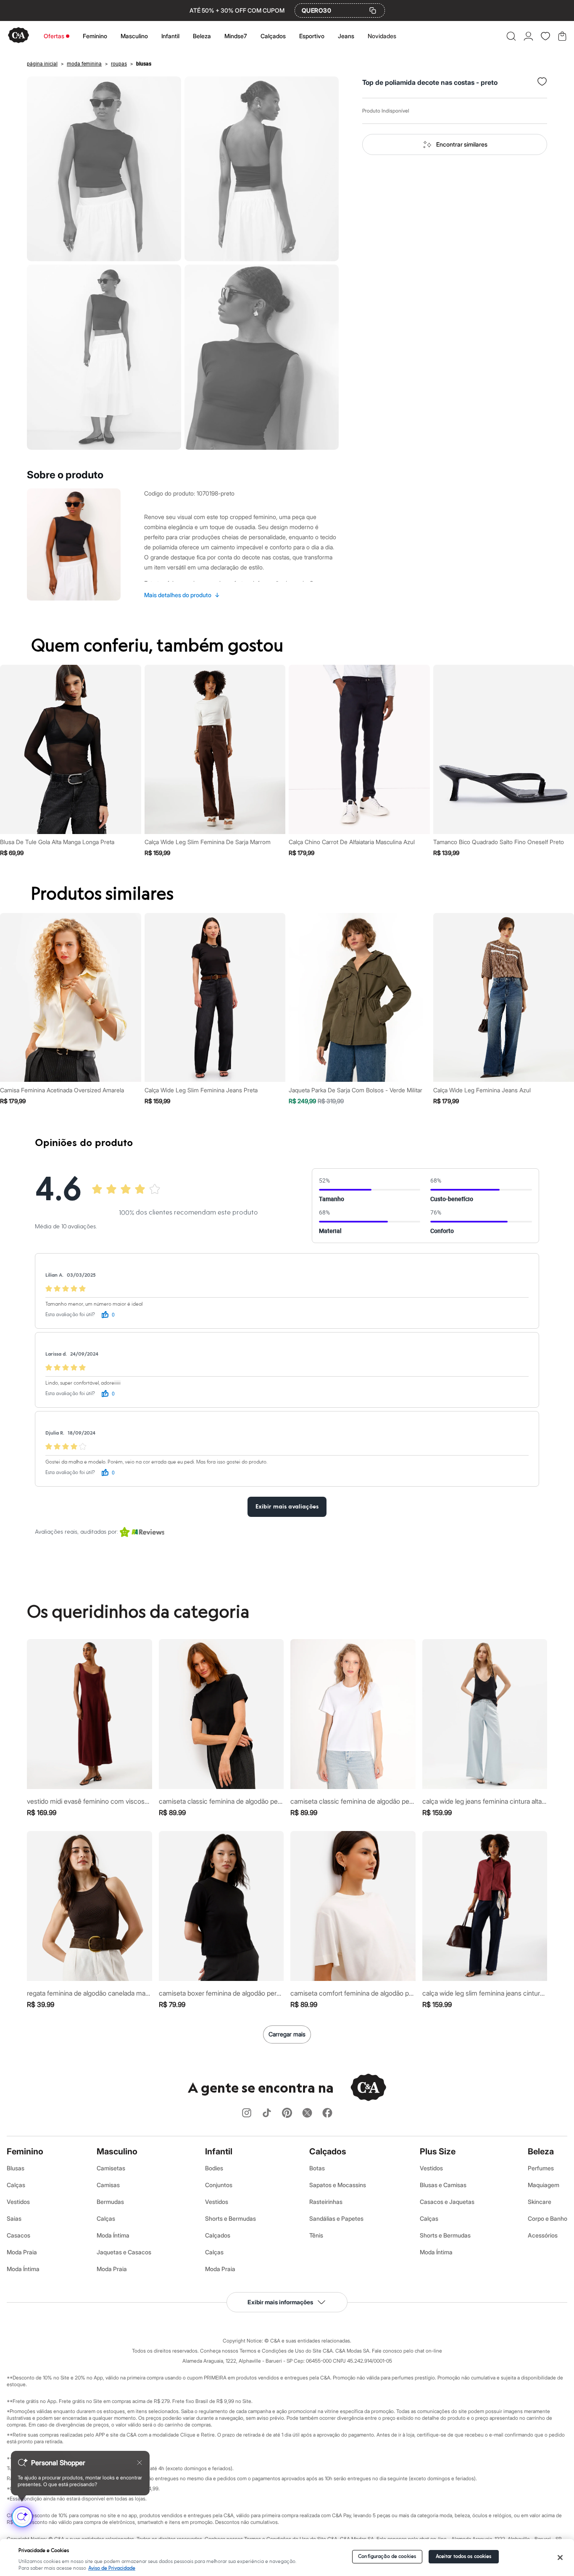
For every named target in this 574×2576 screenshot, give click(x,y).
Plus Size (438, 2151)
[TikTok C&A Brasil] (267, 2113)
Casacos (18, 2235)
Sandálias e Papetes (336, 2218)
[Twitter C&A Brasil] (307, 2113)
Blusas (16, 2168)
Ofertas (54, 36)
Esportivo (312, 36)
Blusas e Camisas (443, 2185)
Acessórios (543, 2235)
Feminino (95, 36)
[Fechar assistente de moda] (140, 2463)
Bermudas (110, 2202)
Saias (14, 2218)
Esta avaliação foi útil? (70, 1315)
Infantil (170, 36)
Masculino (134, 36)
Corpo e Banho (548, 2218)
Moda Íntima (23, 2269)
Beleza (202, 36)
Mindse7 (236, 36)
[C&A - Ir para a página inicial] (18, 36)
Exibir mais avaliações (287, 1507)
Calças (16, 2185)
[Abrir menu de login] (528, 36)
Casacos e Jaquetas (447, 2202)
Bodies (214, 2168)
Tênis (316, 2235)
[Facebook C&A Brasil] (327, 2113)
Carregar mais (287, 2034)
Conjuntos (219, 2185)
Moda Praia (22, 2252)
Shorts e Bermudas (230, 2218)
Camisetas (111, 2168)
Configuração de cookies (387, 2556)
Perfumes (541, 2168)
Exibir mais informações (280, 2302)
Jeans (346, 36)
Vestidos (18, 2202)
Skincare (540, 2202)
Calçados (273, 36)
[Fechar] (560, 2558)
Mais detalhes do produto (182, 595)
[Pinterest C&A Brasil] (287, 2113)
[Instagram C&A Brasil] (247, 2113)
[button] (511, 36)
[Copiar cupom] (373, 10)
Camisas (108, 2185)
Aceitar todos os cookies (464, 2556)
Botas (317, 2168)
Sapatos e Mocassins (338, 2185)
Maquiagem (544, 2185)
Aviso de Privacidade (112, 2568)
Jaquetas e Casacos (124, 2252)
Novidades (382, 36)
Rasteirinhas (326, 2202)
